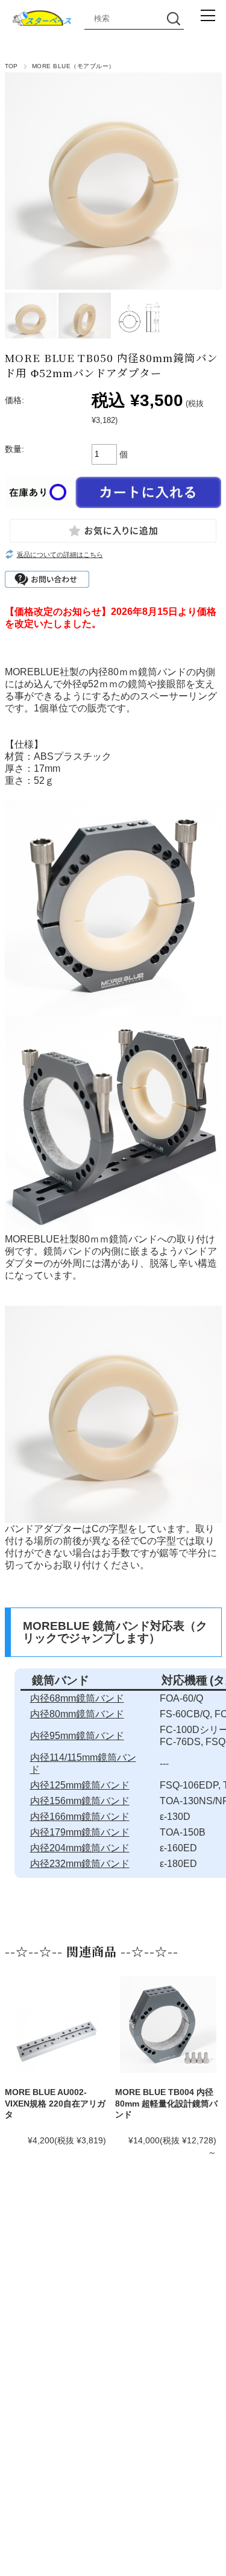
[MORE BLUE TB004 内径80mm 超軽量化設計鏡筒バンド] (168, 2024)
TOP (11, 66)
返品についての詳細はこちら (60, 555)
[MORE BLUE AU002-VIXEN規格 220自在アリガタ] (58, 2040)
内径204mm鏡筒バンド (80, 1848)
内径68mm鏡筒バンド (77, 1698)
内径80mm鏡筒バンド (77, 1714)
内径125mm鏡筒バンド (80, 1785)
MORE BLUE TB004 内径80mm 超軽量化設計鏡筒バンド (166, 2103)
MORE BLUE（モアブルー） (74, 66)
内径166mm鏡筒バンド (80, 1817)
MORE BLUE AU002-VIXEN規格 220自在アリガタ (55, 2103)
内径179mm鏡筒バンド (80, 1832)
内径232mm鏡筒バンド (80, 1864)
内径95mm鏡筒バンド (77, 1736)
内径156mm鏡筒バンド (80, 1801)
